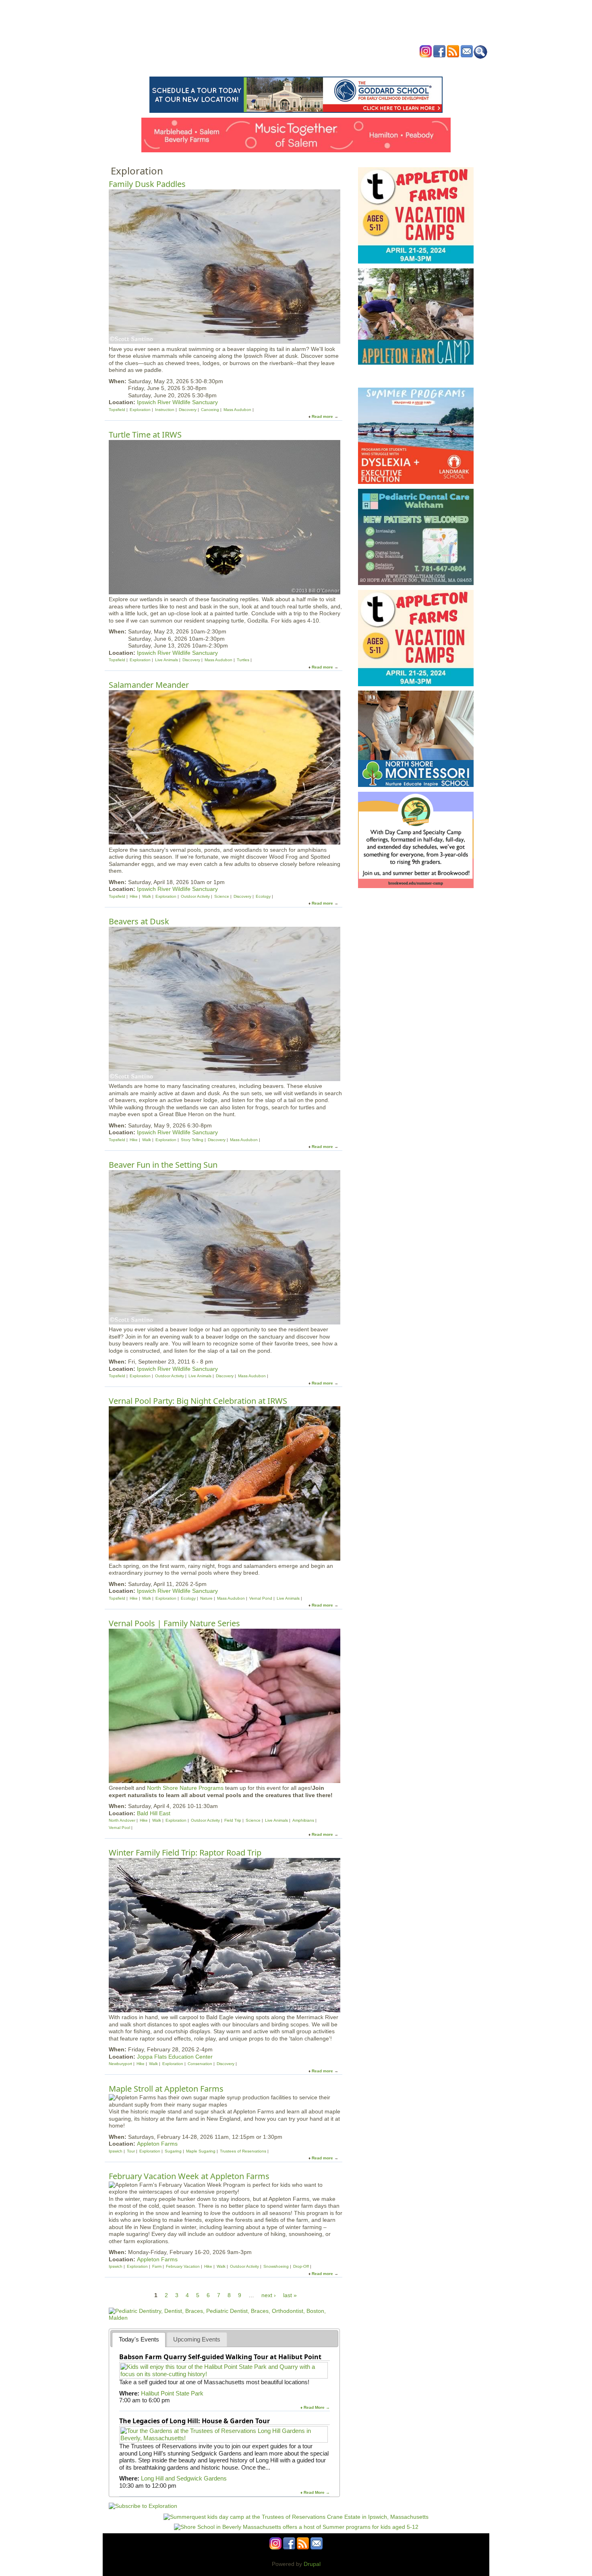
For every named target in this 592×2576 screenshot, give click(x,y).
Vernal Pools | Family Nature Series (174, 1623)
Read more (322, 416)
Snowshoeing (276, 2266)
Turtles (243, 660)
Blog (361, 66)
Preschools (281, 66)
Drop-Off (301, 2266)
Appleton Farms (157, 2144)
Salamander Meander (149, 685)
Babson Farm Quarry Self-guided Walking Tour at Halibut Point (220, 2357)
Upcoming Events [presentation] (197, 2339)
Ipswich (116, 2151)
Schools (247, 66)
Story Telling (192, 1140)
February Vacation (183, 2266)
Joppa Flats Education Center (175, 2057)
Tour (131, 2151)
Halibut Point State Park (172, 2393)
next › (269, 2295)
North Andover (122, 1820)
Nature (206, 1598)
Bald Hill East (154, 1813)
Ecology (263, 896)
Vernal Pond (261, 1598)
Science (222, 896)
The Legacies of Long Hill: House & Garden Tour (195, 2421)
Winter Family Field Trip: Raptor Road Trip (185, 1853)
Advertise (388, 66)
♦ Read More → (315, 2407)
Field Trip (233, 1820)
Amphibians (303, 1820)
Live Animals (167, 660)
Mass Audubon (237, 410)
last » (290, 2295)
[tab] (139, 2340)
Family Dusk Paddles (147, 184)
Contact (419, 66)
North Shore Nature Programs (185, 1788)
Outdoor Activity (195, 896)
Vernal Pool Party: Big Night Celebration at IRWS (198, 1401)
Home (195, 66)
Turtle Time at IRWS (145, 435)
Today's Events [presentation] (139, 2339)
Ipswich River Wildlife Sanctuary (177, 402)
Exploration (140, 410)
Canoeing (210, 410)
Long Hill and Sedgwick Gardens (184, 2478)
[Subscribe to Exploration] (143, 2506)
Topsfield (117, 410)
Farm (157, 2266)
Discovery (188, 410)
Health (337, 66)
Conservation (200, 2064)
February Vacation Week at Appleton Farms (189, 2176)
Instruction (165, 410)
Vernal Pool (119, 1828)
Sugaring (173, 2151)
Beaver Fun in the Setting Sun (163, 1165)
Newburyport (120, 2064)
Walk (147, 896)
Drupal (312, 2564)
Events (219, 66)
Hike (134, 896)
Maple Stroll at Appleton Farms (166, 2089)
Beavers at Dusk (139, 921)
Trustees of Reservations (243, 2151)
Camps (313, 66)
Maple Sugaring (201, 2151)
